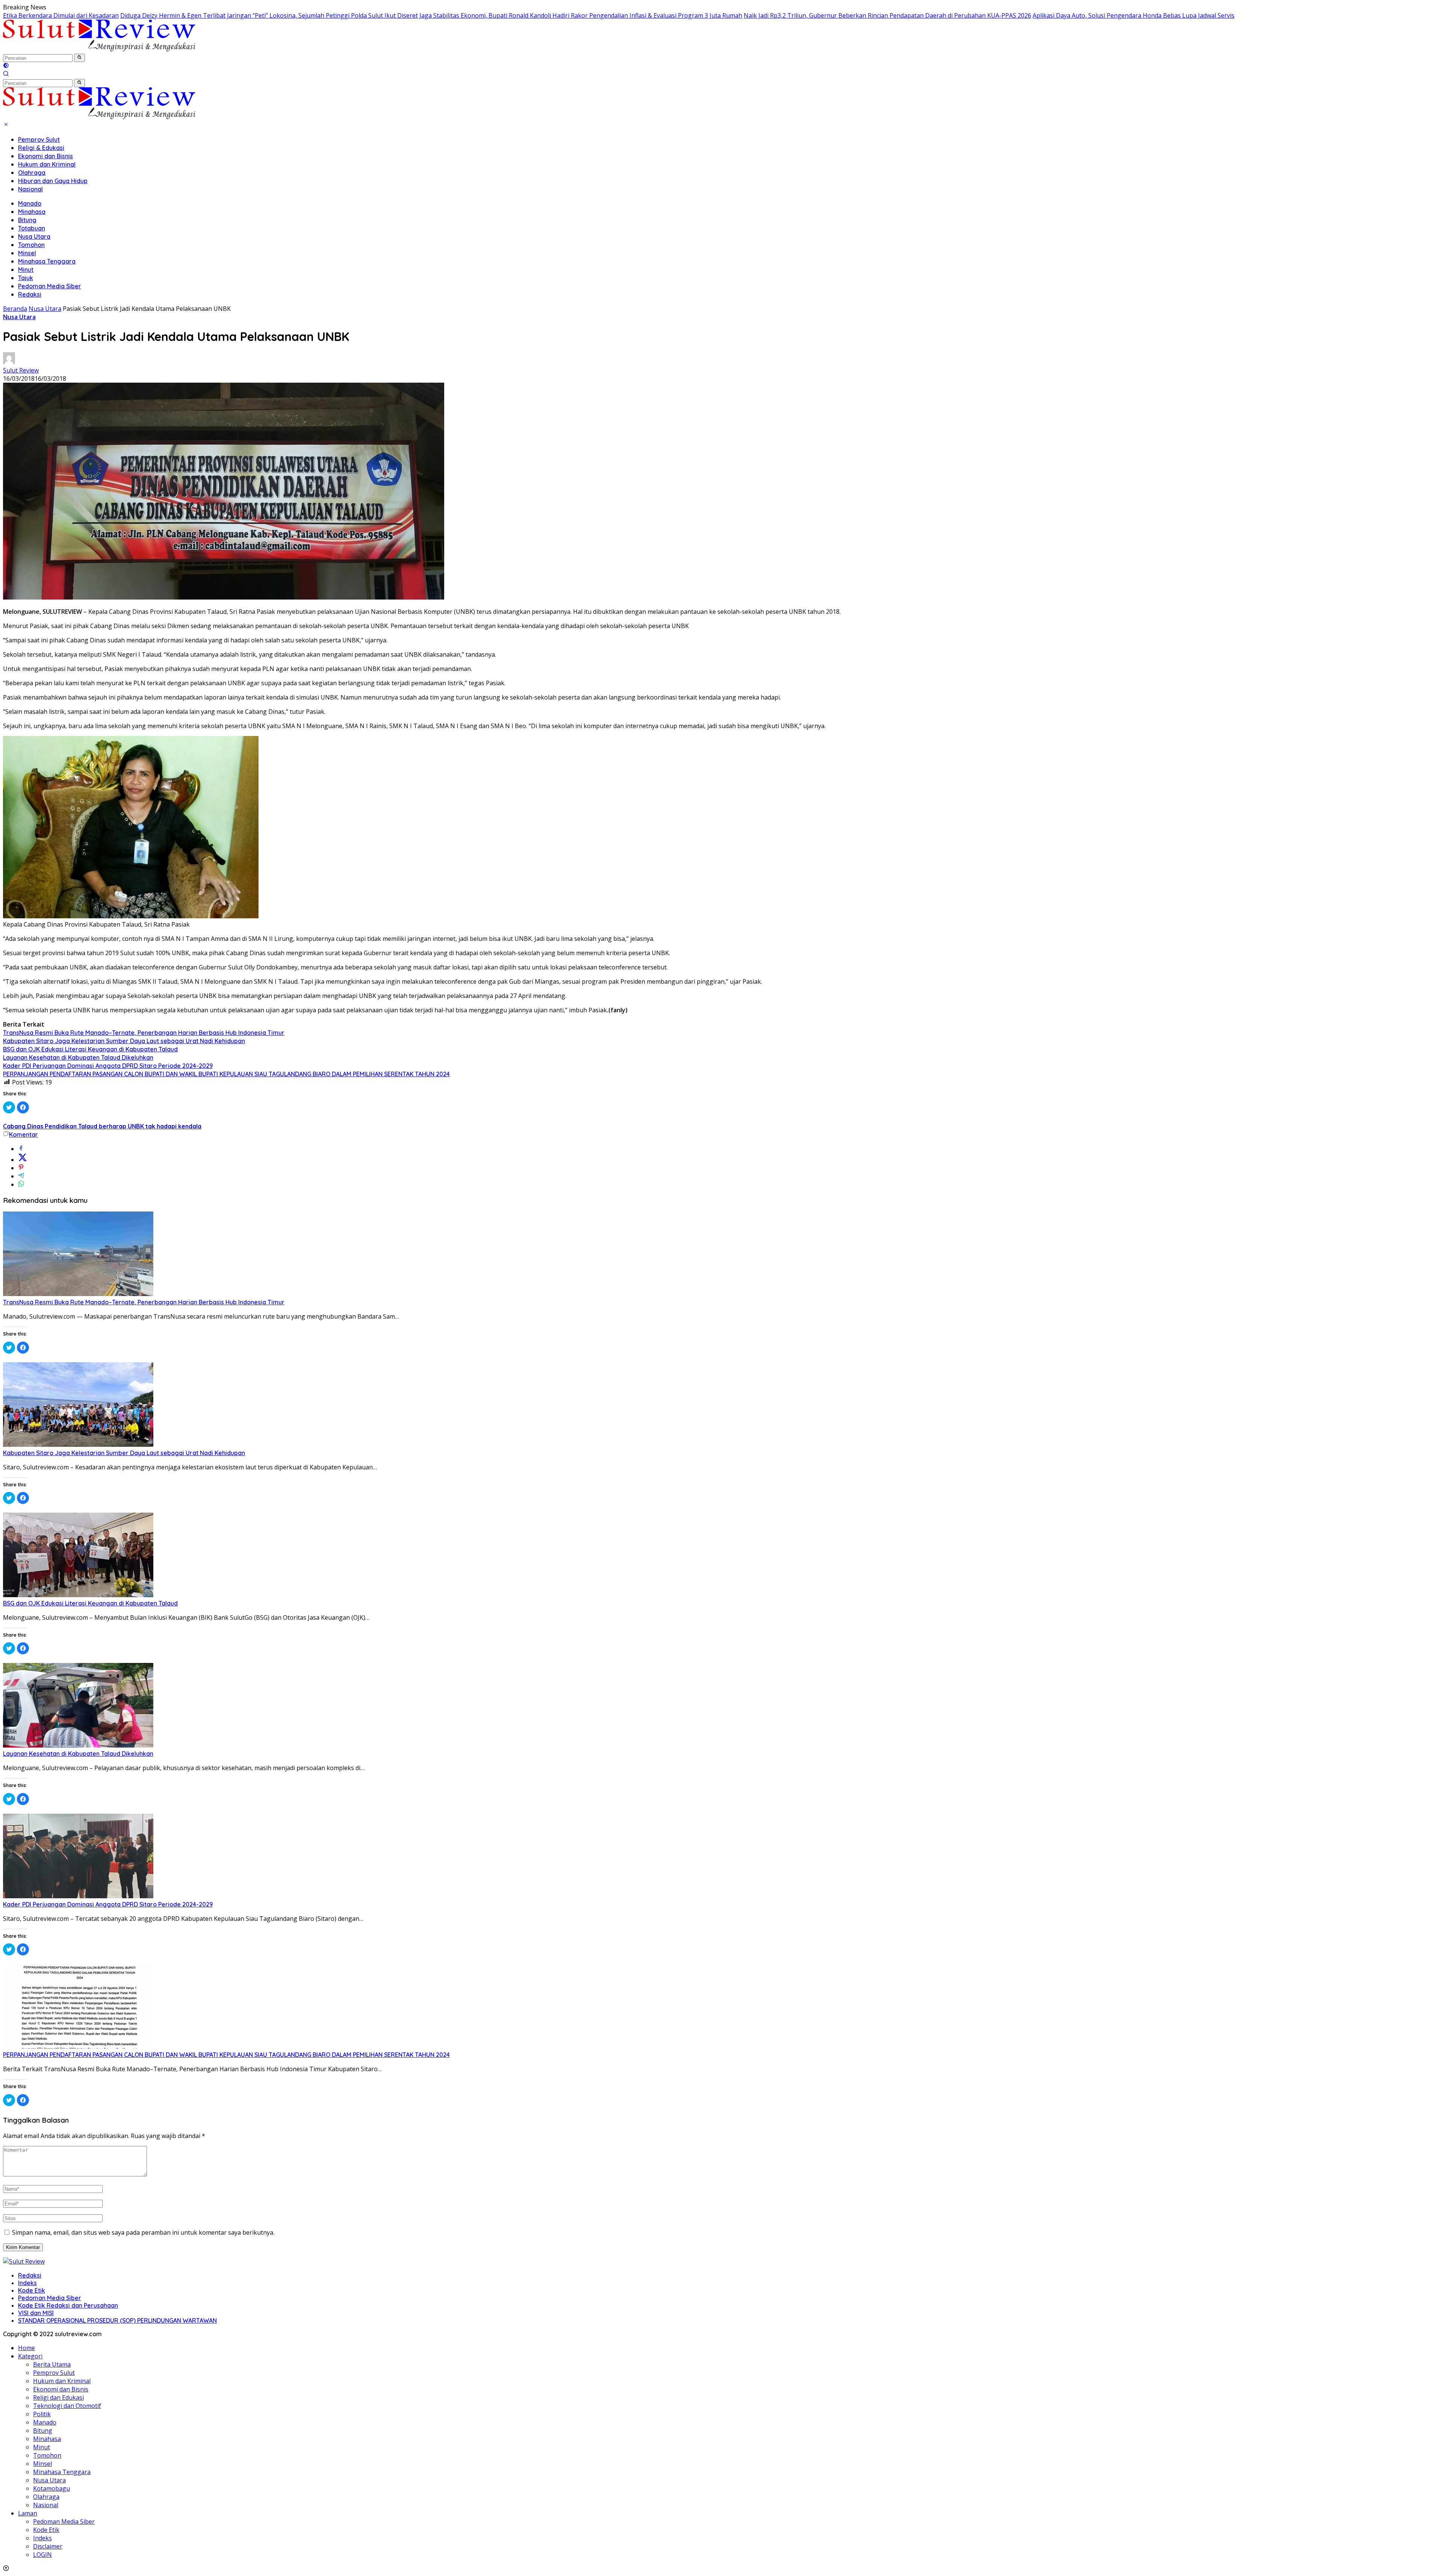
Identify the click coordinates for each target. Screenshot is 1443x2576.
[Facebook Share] (21, 1149)
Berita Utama (52, 2364)
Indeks (27, 2283)
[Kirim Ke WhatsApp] (21, 1184)
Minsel (27, 253)
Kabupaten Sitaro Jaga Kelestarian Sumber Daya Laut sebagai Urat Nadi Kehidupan (124, 1041)
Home (26, 2348)
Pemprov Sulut (39, 139)
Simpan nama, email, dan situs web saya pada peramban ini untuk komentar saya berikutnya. (143, 2232)
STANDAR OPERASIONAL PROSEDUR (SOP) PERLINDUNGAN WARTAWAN (117, 2320)
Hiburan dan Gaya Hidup (53, 181)
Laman (28, 2513)
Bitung (27, 220)
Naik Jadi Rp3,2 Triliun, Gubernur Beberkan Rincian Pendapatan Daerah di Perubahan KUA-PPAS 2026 (887, 15)
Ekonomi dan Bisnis (45, 156)
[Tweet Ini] (23, 1160)
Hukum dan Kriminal (47, 164)
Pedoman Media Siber (50, 286)
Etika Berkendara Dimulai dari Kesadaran (61, 15)
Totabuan (32, 228)
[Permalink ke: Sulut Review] (9, 362)
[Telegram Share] (21, 1176)
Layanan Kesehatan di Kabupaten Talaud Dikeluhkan (78, 1057)
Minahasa (32, 212)
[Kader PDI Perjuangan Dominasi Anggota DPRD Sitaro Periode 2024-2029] (78, 1896)
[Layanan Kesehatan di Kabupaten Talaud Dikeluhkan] (78, 1745)
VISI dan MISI (36, 2313)
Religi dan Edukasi (58, 2397)
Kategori (30, 2356)
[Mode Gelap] (6, 66)
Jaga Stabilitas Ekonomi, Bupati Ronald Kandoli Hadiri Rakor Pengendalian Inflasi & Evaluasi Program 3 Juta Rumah (581, 15)
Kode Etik (32, 2290)
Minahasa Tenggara (47, 261)
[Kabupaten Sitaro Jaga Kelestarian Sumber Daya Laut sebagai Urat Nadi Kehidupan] (78, 1445)
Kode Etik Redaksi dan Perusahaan (68, 2305)
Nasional (30, 189)
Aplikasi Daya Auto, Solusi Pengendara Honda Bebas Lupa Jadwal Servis (1134, 15)
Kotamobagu (51, 2488)
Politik (42, 2414)
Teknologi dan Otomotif (67, 2406)
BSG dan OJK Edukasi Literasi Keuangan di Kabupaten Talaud (90, 1049)
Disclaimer (48, 2546)
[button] (79, 58)
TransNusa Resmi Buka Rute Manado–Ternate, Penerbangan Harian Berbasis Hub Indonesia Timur (144, 1033)
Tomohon (31, 245)
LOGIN (42, 2555)
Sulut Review (21, 370)
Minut (26, 270)
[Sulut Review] (99, 49)
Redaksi (30, 294)
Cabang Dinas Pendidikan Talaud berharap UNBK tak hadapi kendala (102, 1126)
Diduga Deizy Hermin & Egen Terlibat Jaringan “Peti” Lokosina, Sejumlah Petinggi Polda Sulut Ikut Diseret (269, 15)
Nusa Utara (34, 236)
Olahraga (32, 173)
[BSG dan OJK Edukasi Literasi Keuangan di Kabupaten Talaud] (78, 1595)
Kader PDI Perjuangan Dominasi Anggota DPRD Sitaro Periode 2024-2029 (108, 1066)
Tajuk (26, 278)
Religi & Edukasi (41, 148)
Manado (30, 203)
